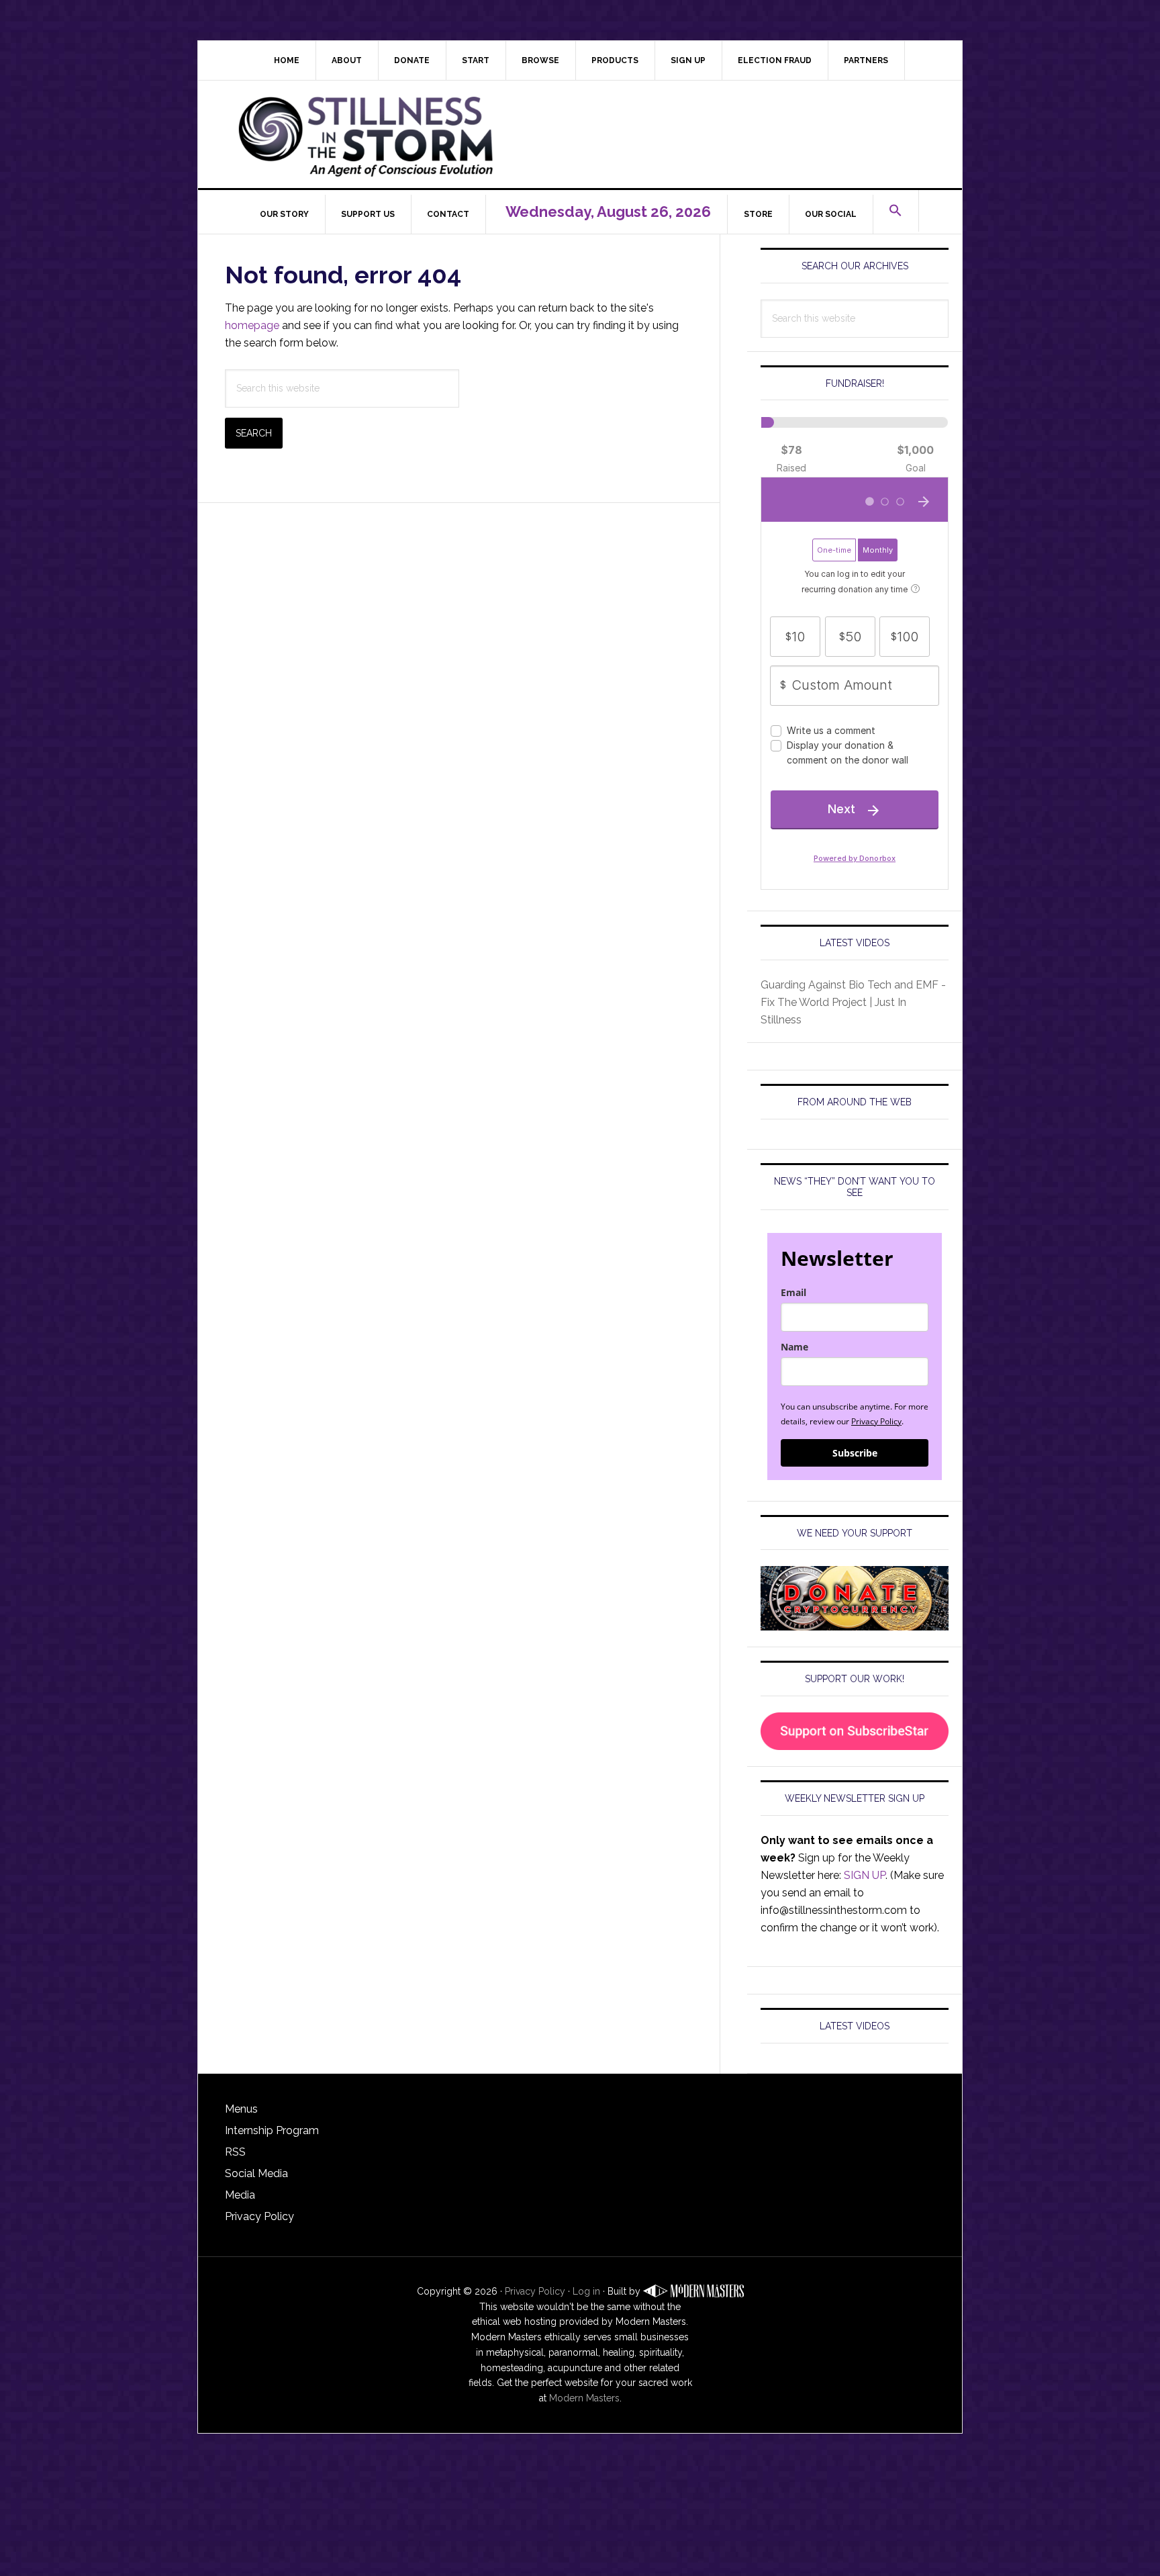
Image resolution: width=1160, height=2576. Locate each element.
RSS (235, 2152)
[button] (896, 211)
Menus (241, 2109)
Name (794, 1347)
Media (240, 2195)
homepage (252, 325)
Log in (586, 2291)
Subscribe (855, 1453)
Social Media (256, 2173)
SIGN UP (865, 1875)
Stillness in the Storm (590, 134)
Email (793, 1292)
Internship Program (272, 2130)
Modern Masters (584, 2398)
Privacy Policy (876, 1421)
